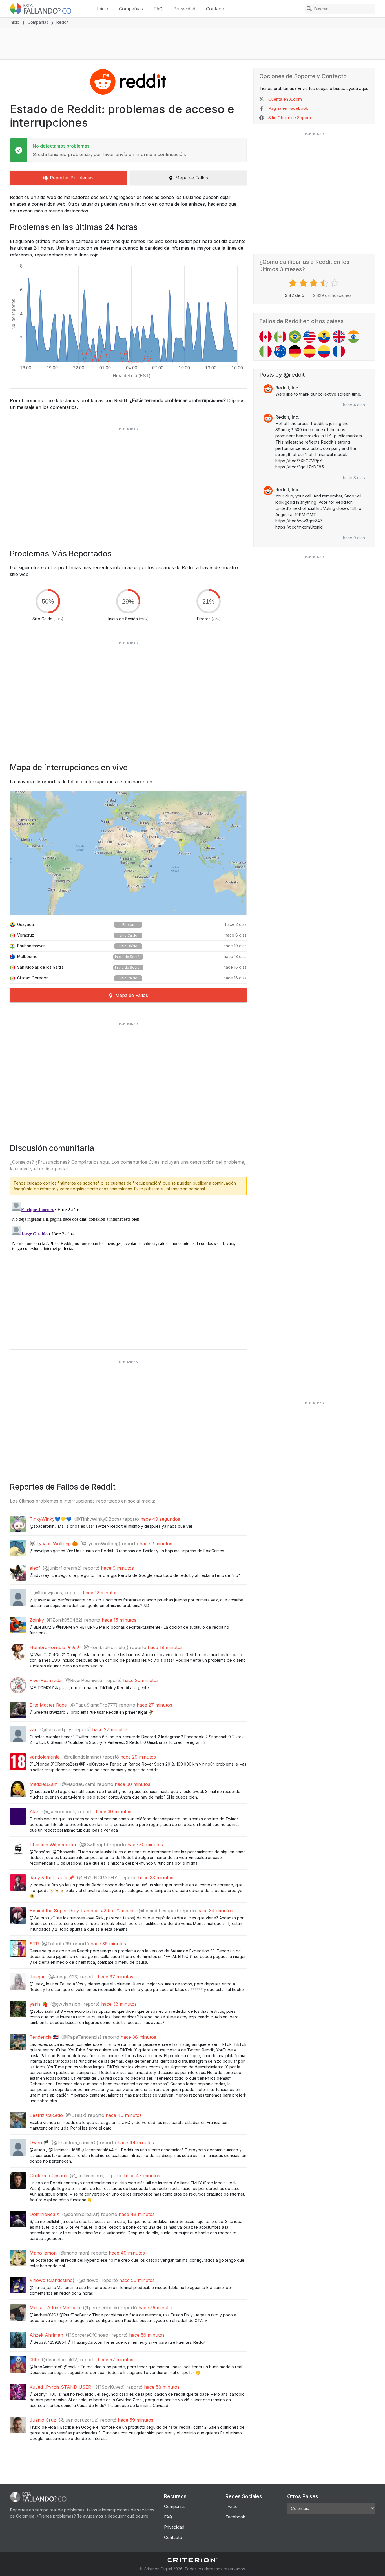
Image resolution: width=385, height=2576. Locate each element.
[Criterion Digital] (193, 2560)
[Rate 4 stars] (325, 283)
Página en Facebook (288, 108)
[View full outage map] (128, 853)
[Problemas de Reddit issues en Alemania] (295, 351)
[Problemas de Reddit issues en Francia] (339, 351)
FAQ (158, 9)
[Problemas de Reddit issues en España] (309, 351)
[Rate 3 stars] (314, 283)
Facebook (235, 2517)
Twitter (232, 2506)
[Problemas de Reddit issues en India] (353, 337)
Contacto (216, 9)
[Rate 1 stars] (294, 283)
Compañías (131, 9)
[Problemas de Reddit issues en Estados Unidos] (309, 337)
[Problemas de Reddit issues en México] (280, 337)
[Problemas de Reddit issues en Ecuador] (324, 337)
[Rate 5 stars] (335, 283)
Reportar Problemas (72, 178)
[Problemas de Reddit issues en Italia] (265, 351)
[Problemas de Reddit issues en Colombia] (324, 351)
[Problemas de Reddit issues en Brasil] (295, 337)
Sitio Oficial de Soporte (290, 118)
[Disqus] (128, 1270)
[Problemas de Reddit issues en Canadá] (265, 337)
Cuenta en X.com (285, 99)
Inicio (103, 9)
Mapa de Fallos (192, 178)
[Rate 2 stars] (304, 283)
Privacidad (184, 9)
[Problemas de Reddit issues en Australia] (280, 351)
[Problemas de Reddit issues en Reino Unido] (339, 337)
